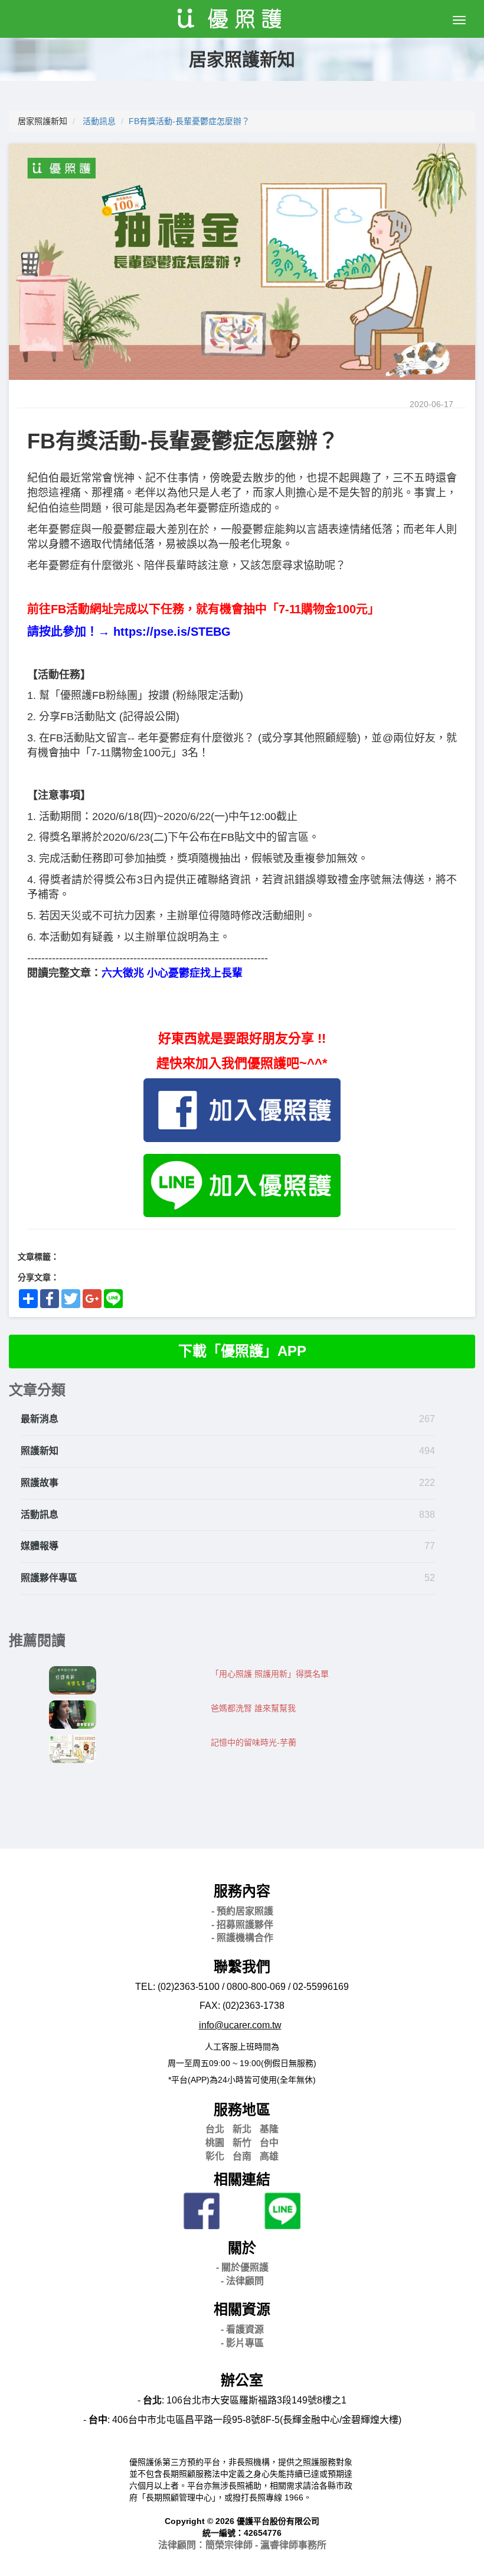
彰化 (215, 2156)
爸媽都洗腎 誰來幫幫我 (253, 1708)
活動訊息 (99, 121)
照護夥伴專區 (49, 1578)
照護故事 (40, 1483)
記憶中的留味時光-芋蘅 (254, 1742)
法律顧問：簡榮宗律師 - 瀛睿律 (242, 2545)
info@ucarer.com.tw (240, 2025)
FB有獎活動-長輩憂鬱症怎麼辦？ (189, 121)
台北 (215, 2129)
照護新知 (40, 1451)
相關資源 (242, 2309)
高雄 (269, 2156)
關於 (242, 2248)
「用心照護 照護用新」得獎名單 (270, 1674)
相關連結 (242, 2179)
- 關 (242, 2267)
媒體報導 (40, 1546)
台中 (269, 2143)
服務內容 (242, 1891)
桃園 (215, 2143)
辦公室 (242, 2380)
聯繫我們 (242, 1967)
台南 (242, 2156)
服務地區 (242, 2110)
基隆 (269, 2129)
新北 (242, 2129)
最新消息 (40, 1419)
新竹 (242, 2143)
